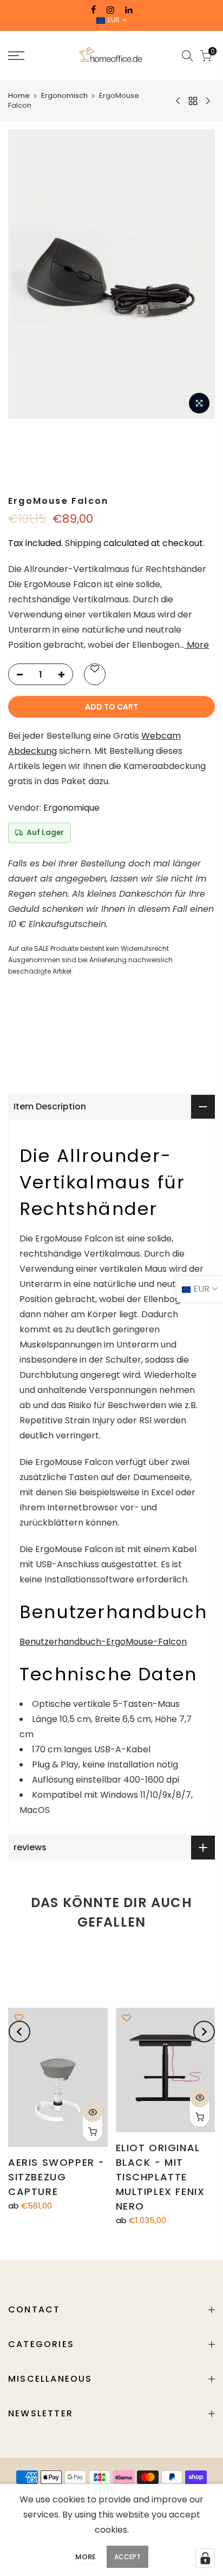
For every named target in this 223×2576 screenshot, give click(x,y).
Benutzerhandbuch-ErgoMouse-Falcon (103, 1642)
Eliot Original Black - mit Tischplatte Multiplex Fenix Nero (160, 2177)
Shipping (83, 543)
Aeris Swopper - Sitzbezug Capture (57, 2177)
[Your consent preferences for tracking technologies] (205, 2558)
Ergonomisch (64, 96)
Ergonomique (71, 808)
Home (19, 96)
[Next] (204, 2032)
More (197, 645)
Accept (127, 2557)
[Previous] (19, 2032)
